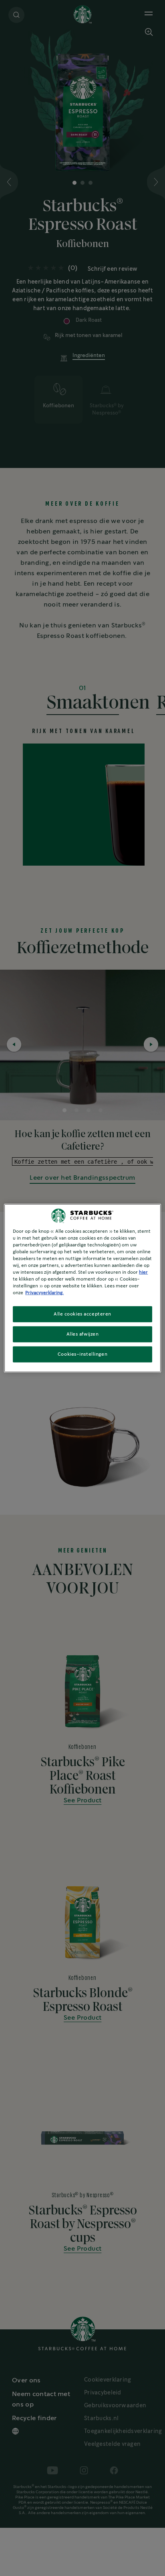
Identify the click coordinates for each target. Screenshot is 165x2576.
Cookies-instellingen (82, 1354)
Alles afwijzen (83, 1334)
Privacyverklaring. (44, 1293)
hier (143, 1272)
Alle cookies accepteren (82, 1314)
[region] (82, 1288)
